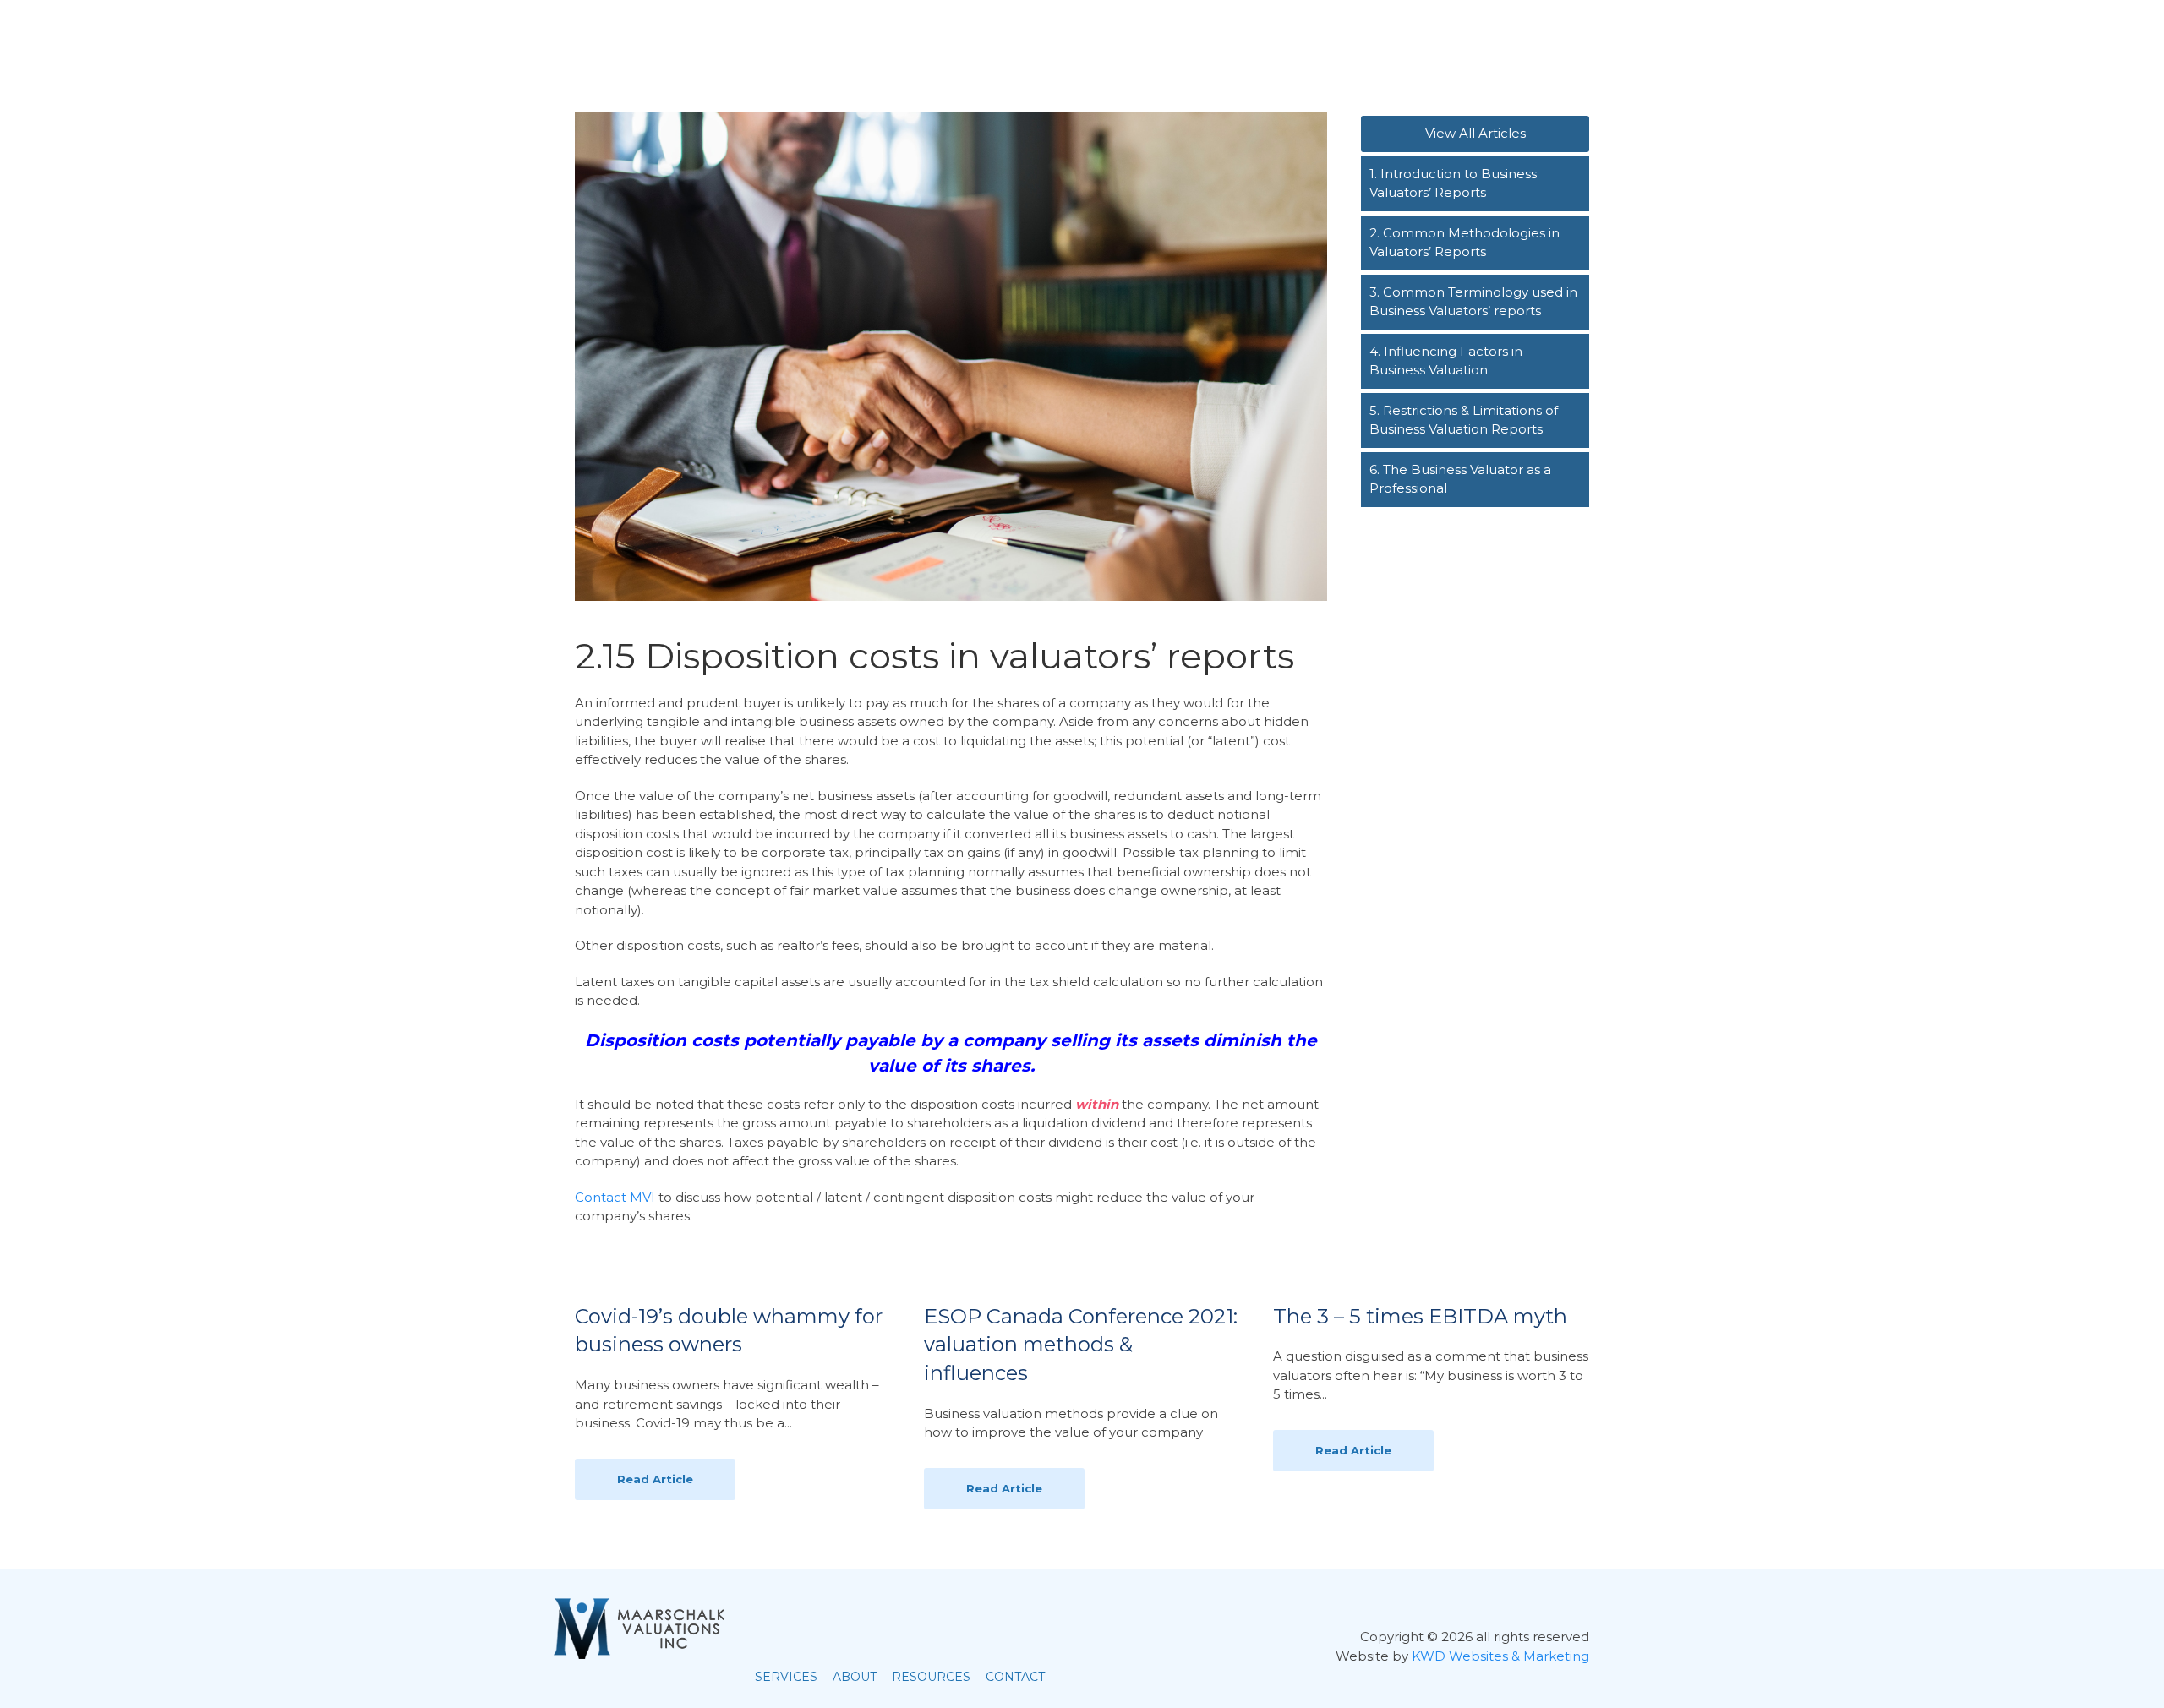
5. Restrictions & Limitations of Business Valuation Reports (1464, 420)
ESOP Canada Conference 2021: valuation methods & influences (1081, 1345)
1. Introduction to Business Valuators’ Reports (1453, 183)
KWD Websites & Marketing (1500, 1656)
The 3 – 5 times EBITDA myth (1420, 1316)
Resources (1468, 43)
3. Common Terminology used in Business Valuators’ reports (1473, 302)
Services (1323, 43)
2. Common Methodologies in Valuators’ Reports (1465, 243)
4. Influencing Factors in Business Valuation (1446, 361)
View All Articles (1475, 133)
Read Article (655, 1479)
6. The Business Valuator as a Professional (1460, 479)
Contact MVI (615, 1197)
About (1391, 43)
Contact (1552, 43)
